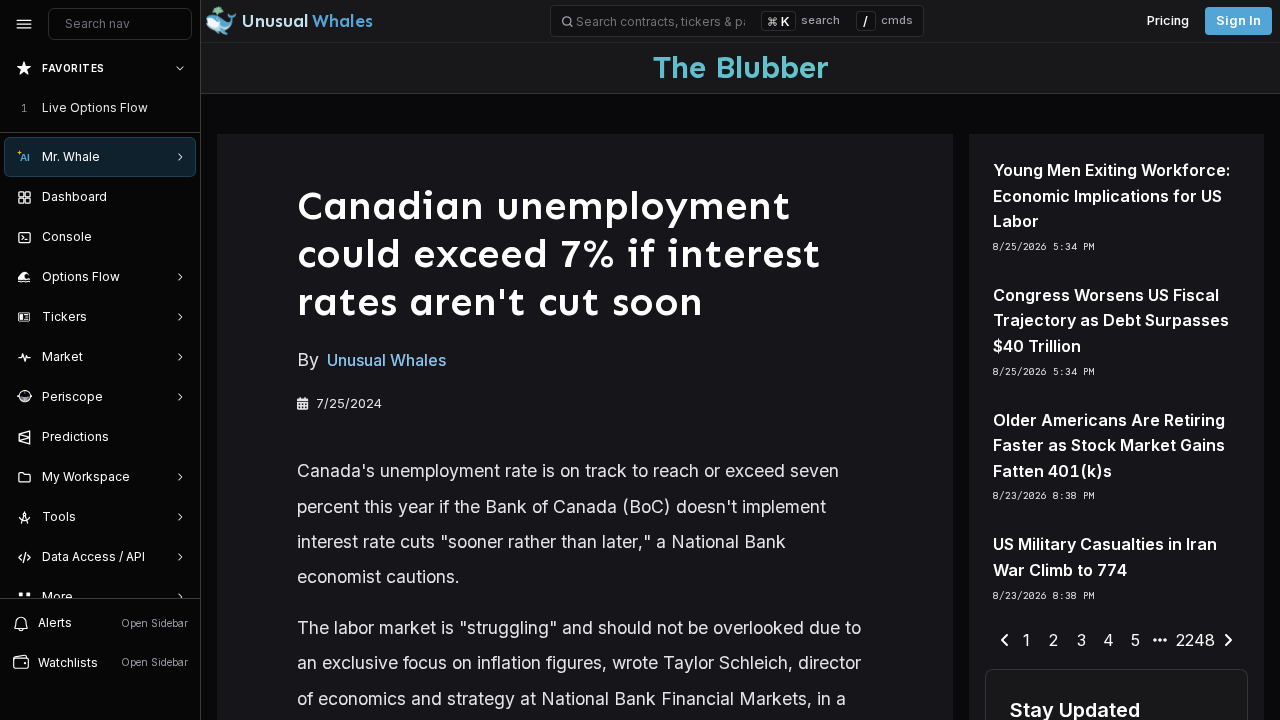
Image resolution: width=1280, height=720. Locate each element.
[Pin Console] (176, 237)
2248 (1195, 640)
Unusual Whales (386, 360)
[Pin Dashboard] (176, 197)
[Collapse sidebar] (24, 24)
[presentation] (100, 323)
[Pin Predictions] (176, 437)
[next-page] (1228, 641)
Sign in (1238, 20)
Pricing (1168, 20)
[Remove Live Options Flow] (182, 108)
